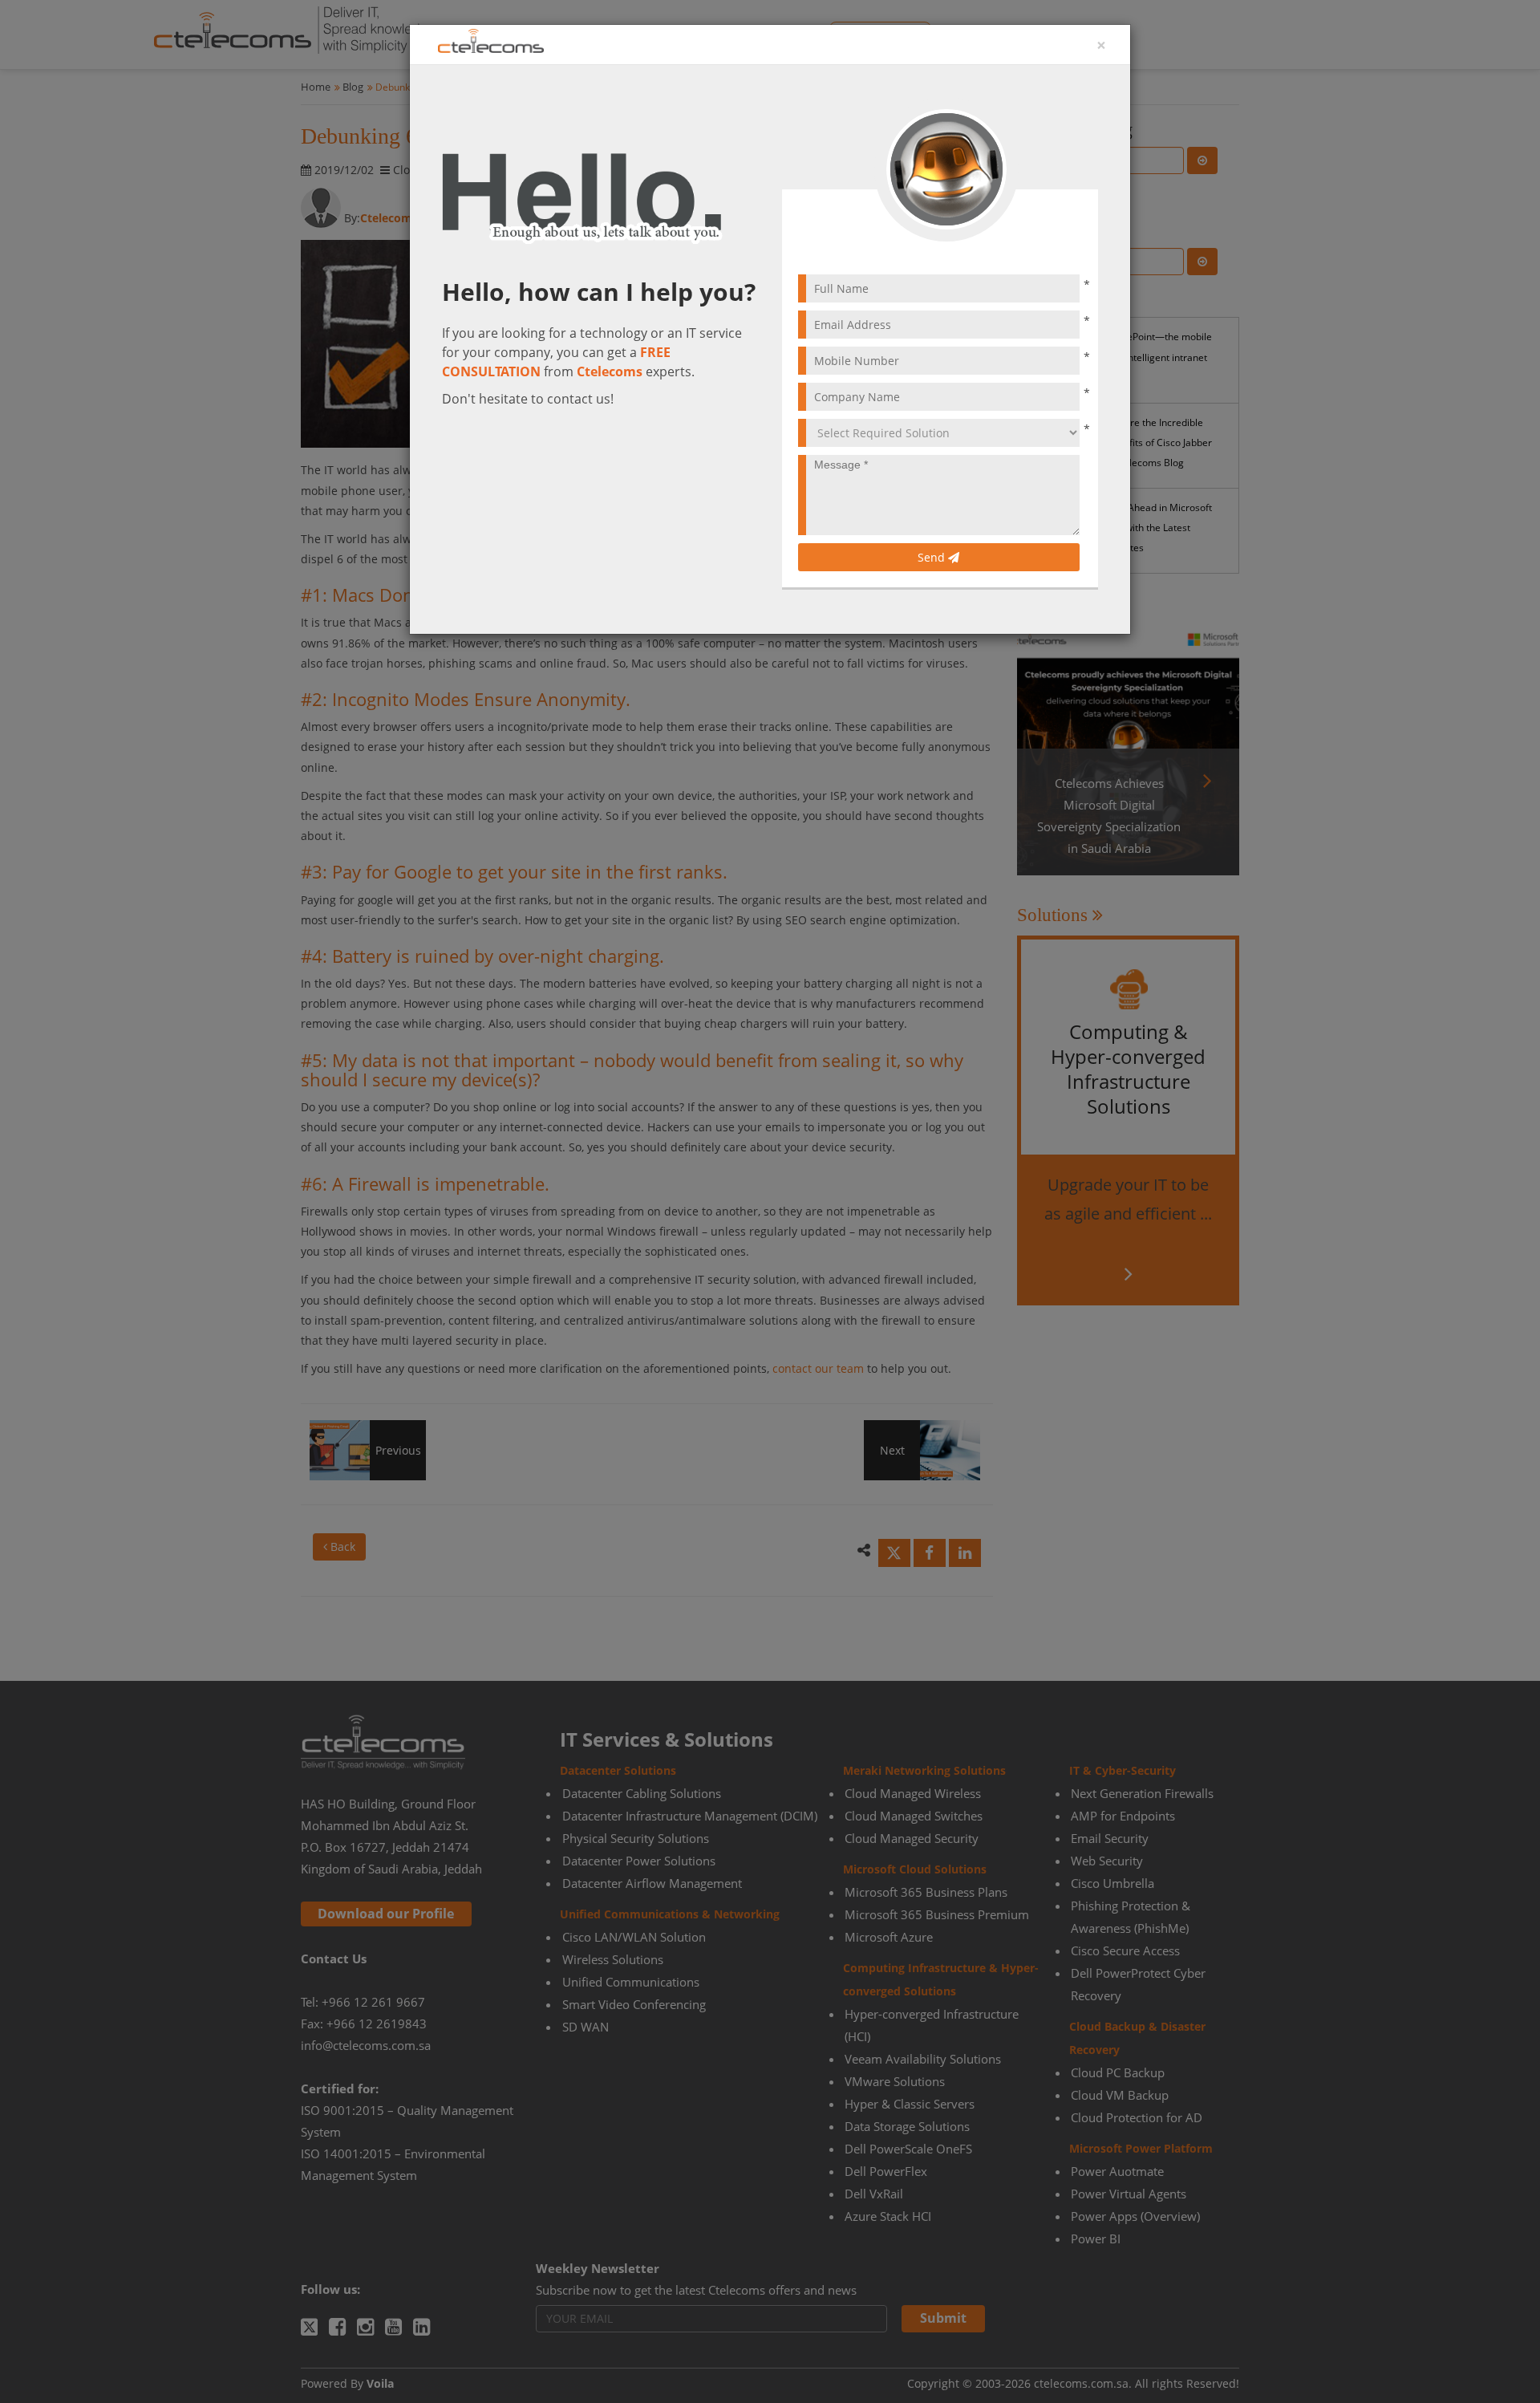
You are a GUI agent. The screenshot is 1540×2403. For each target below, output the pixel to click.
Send (933, 557)
